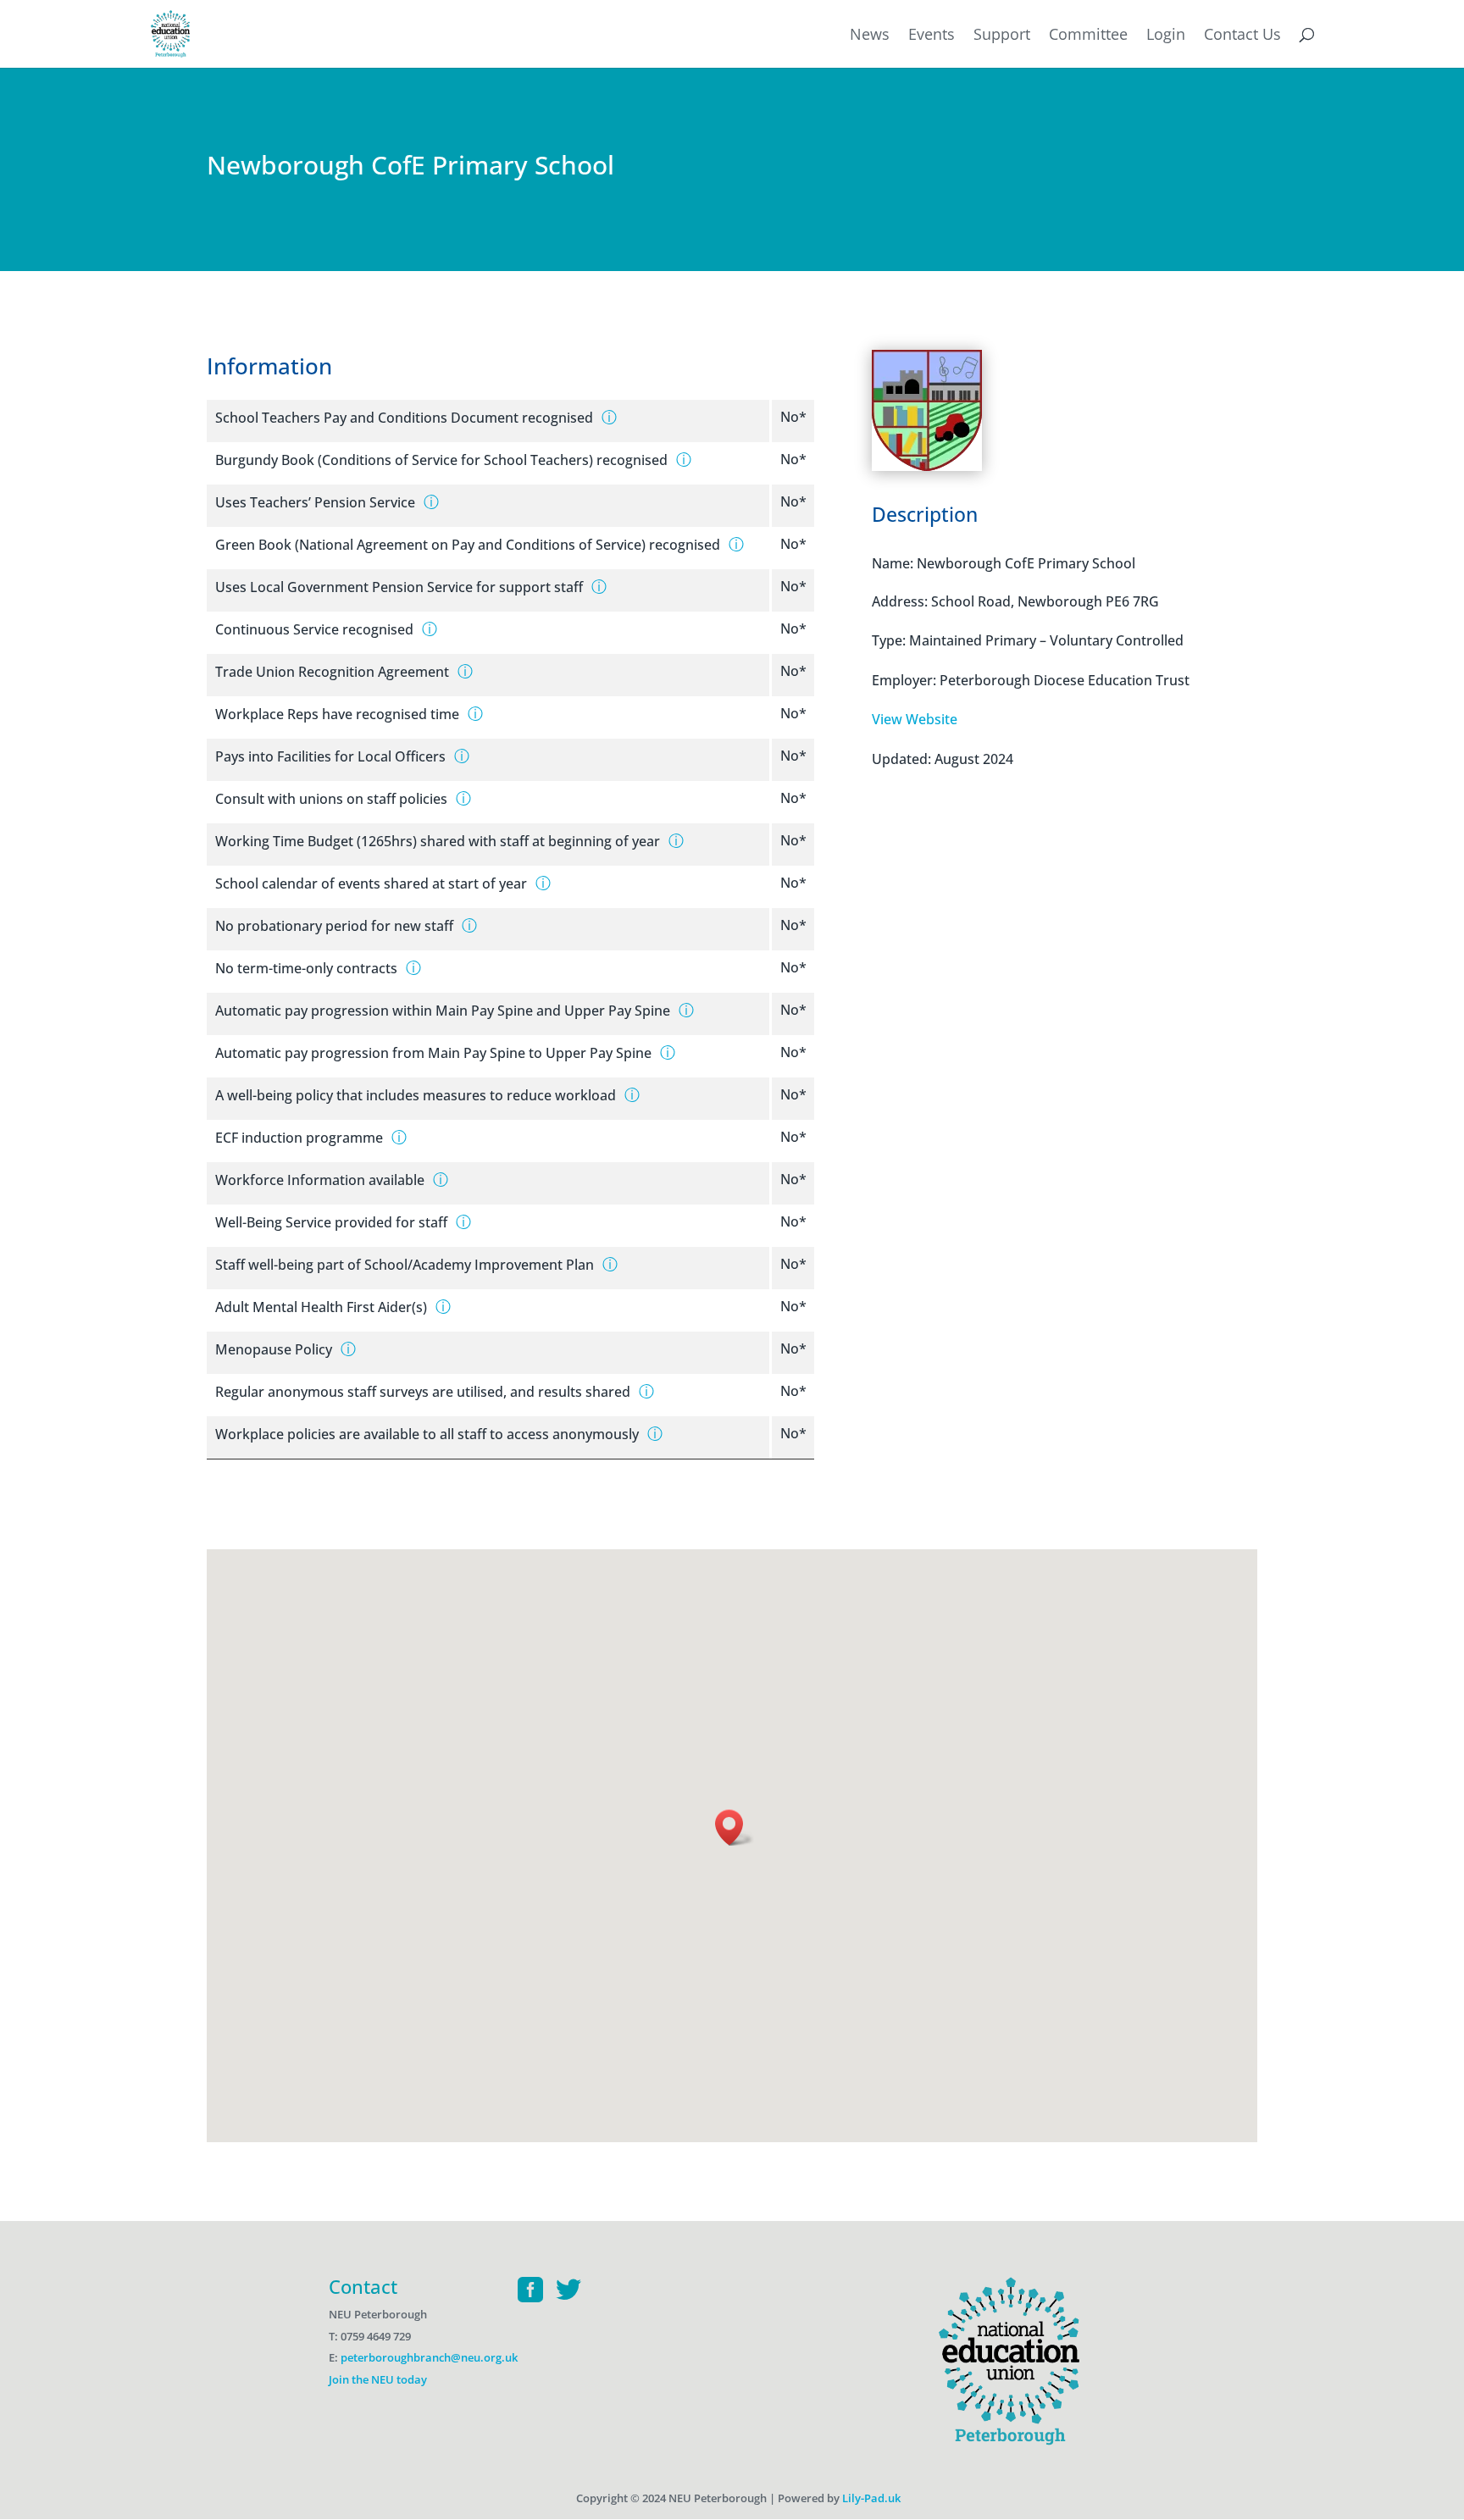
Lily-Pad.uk (871, 2498)
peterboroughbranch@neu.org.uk (429, 2357)
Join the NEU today (378, 2379)
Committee (1088, 36)
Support (1002, 36)
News (870, 36)
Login (1166, 36)
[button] (735, 1828)
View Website (915, 719)
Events (932, 36)
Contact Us (1242, 36)
